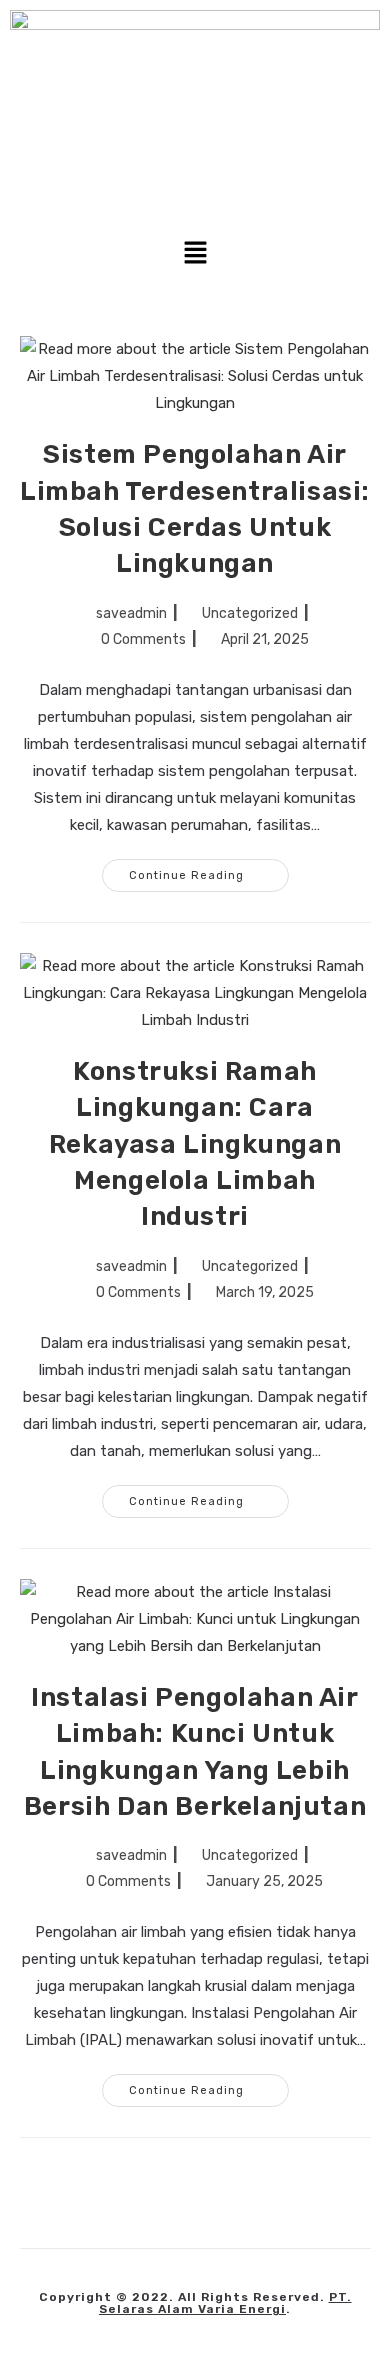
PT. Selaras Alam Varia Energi (225, 2303)
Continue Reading (209, 870)
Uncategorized (250, 613)
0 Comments (143, 639)
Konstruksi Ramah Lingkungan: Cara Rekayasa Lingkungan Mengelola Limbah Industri (195, 1144)
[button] (195, 254)
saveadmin (131, 613)
